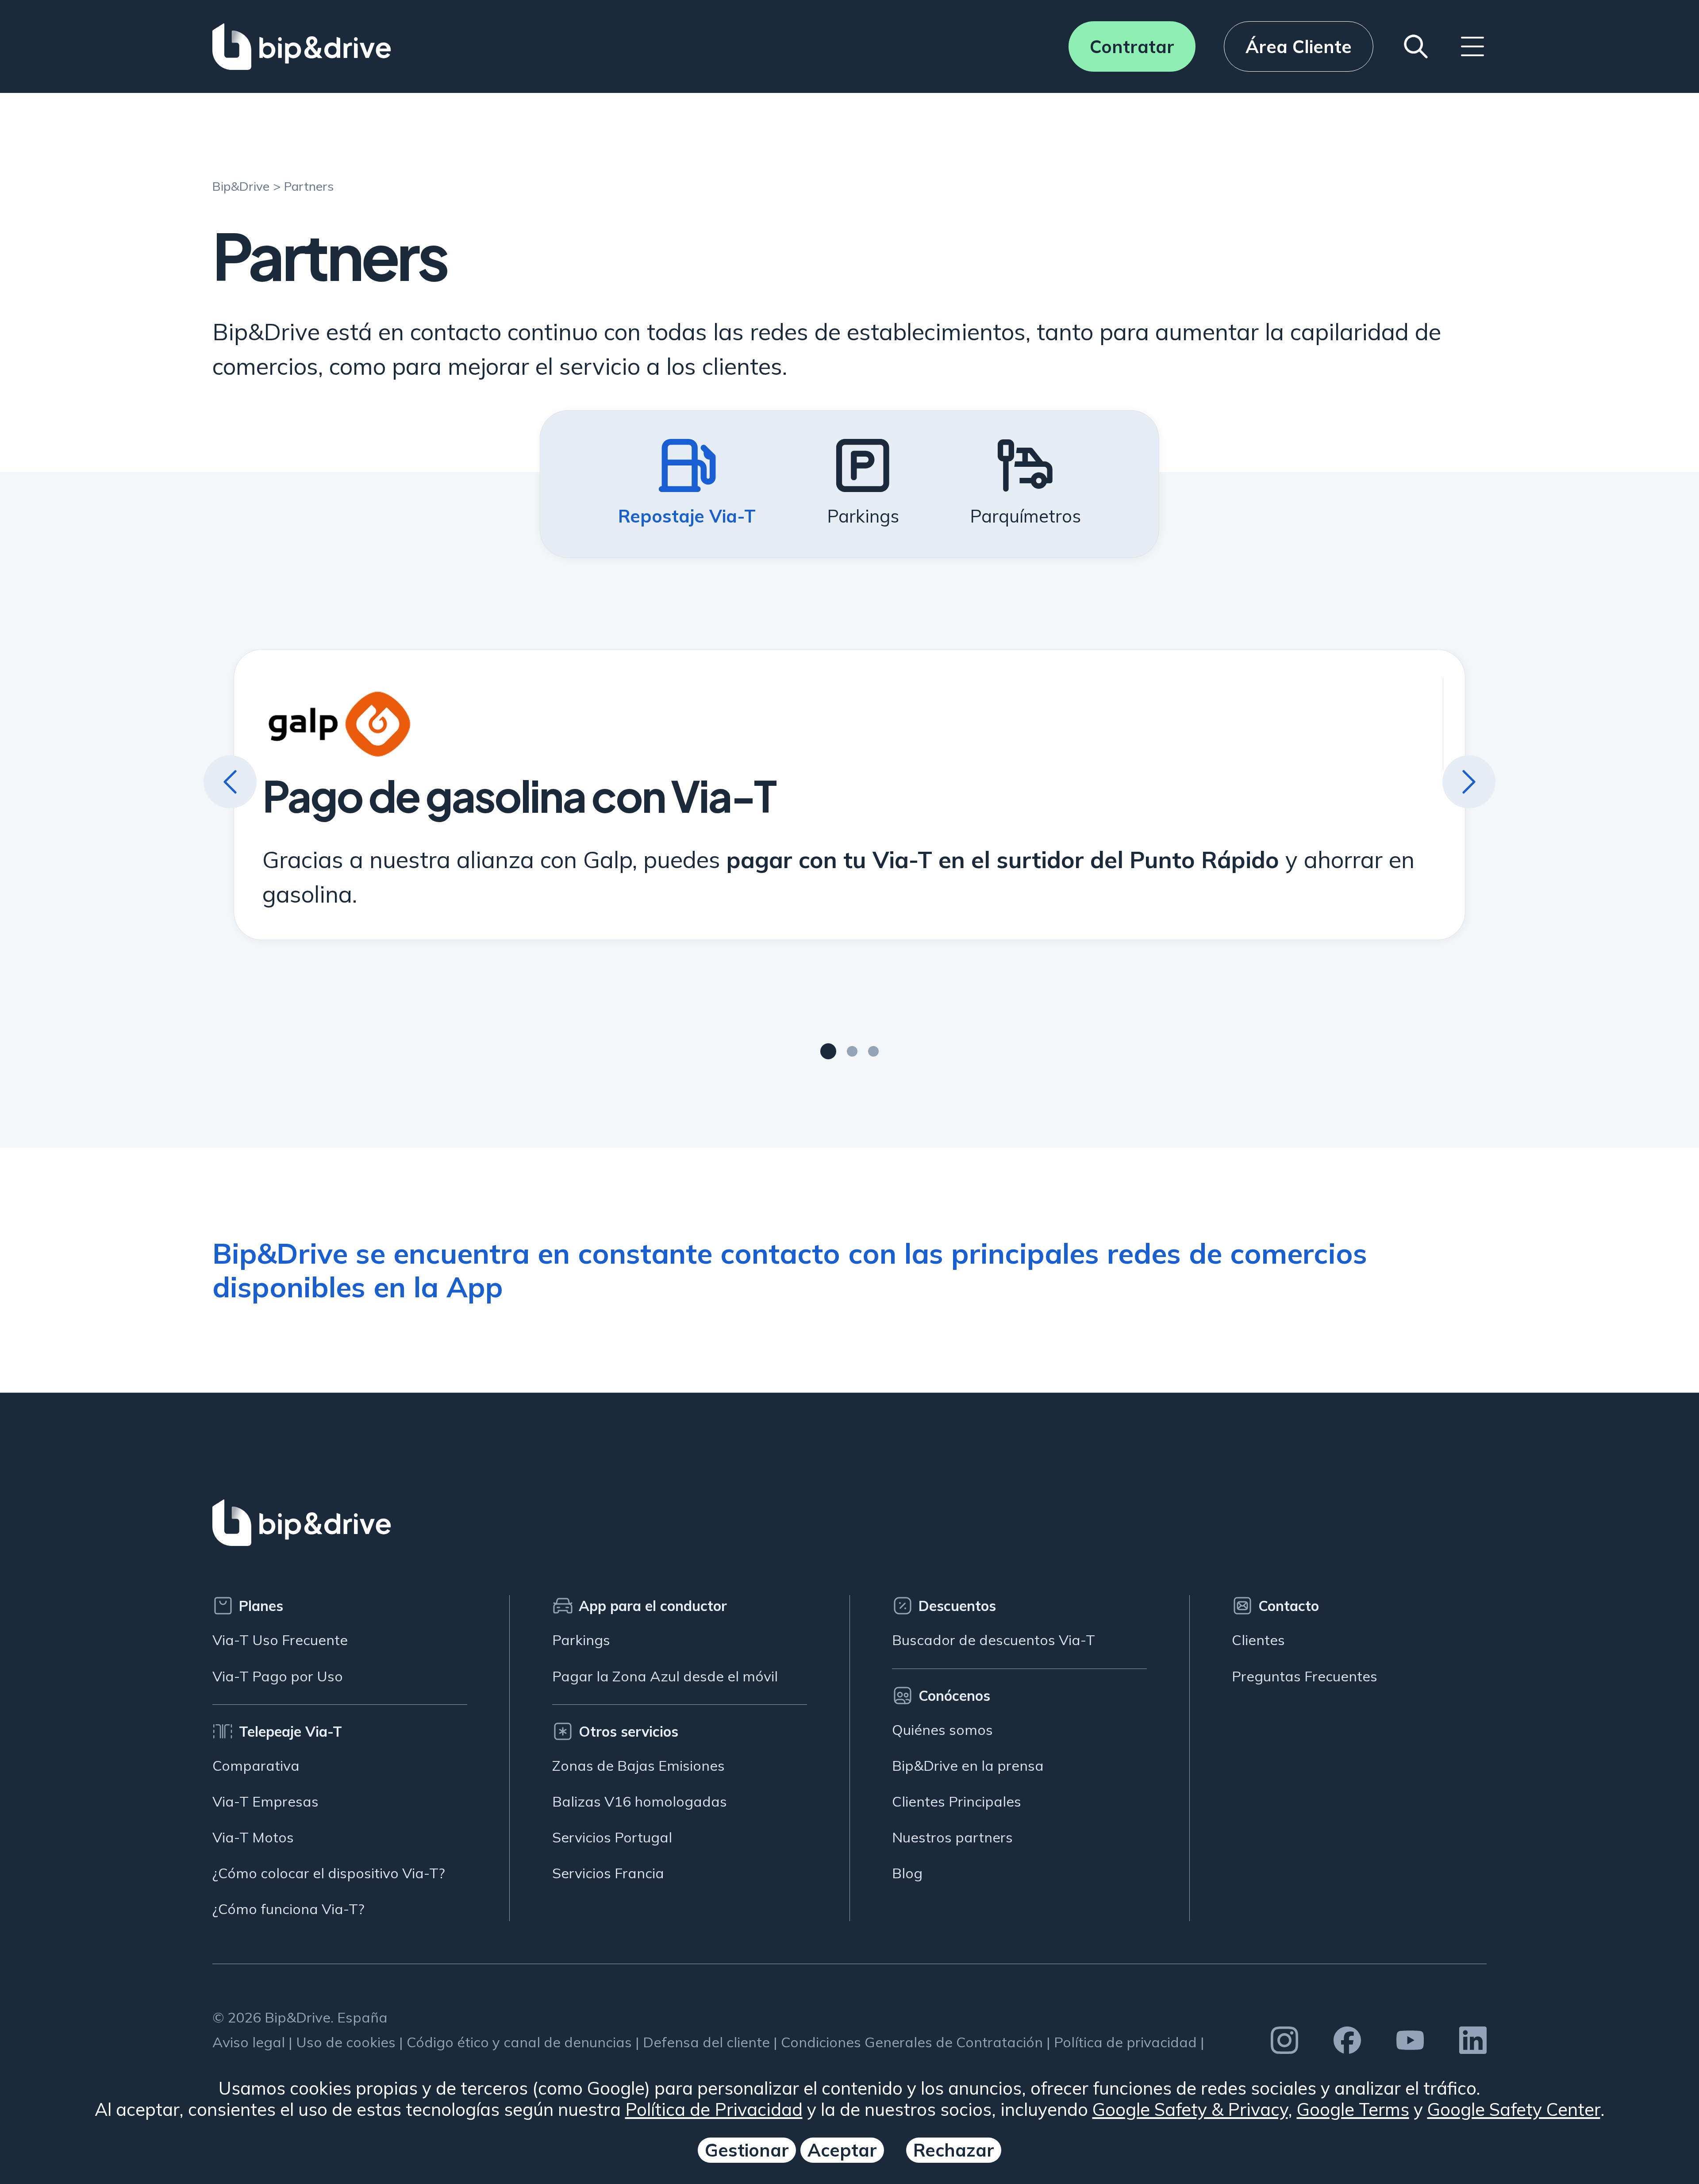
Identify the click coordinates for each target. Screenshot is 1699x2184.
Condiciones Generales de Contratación (912, 2042)
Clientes (1258, 1640)
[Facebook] (1347, 2040)
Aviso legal (249, 2042)
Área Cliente (1299, 46)
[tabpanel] (850, 794)
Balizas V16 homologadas (640, 1801)
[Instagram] (1284, 2040)
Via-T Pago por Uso (278, 1676)
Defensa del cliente (706, 2042)
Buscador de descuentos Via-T (994, 1640)
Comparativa (256, 1765)
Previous (230, 782)
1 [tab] (828, 1051)
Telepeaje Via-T (290, 1731)
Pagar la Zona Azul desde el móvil (665, 1676)
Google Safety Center (1514, 2109)
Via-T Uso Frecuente (280, 1640)
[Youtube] (1410, 2040)
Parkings (581, 1640)
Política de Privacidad (714, 2109)
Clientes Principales (957, 1801)
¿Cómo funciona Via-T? (288, 1909)
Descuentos (957, 1606)
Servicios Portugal (612, 1837)
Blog (907, 1873)
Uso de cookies (346, 2042)
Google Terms (1353, 2109)
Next (1469, 782)
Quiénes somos (942, 1730)
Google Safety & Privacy (1190, 2109)
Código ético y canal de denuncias (519, 2042)
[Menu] (1472, 46)
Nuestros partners (952, 1837)
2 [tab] (852, 1051)
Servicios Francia (608, 1873)
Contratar (1132, 46)
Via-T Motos (253, 1837)
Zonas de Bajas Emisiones (638, 1765)
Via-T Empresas (265, 1801)
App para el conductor (653, 1606)
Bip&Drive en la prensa (968, 1765)
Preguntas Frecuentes (1305, 1676)
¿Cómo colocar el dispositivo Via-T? (329, 1873)
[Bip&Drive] (302, 46)
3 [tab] (873, 1051)
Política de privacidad (1125, 2042)
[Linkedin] (1473, 2040)
